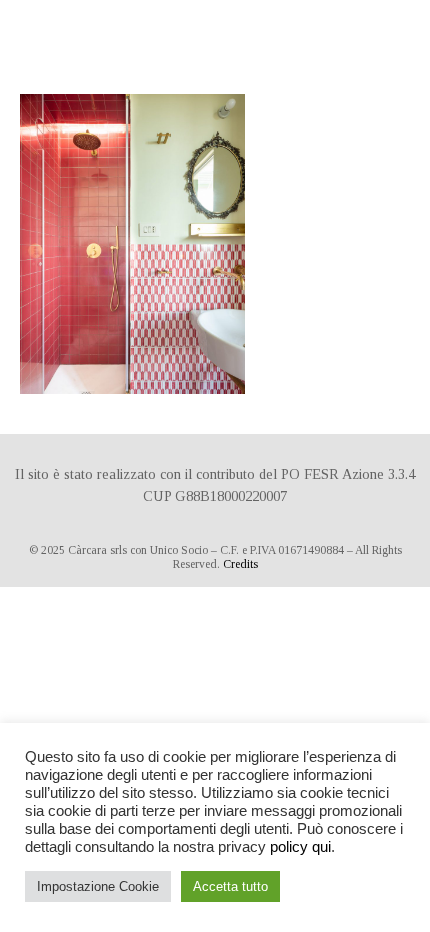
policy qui (300, 847)
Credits (240, 564)
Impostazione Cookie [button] (98, 886)
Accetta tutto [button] (230, 886)
